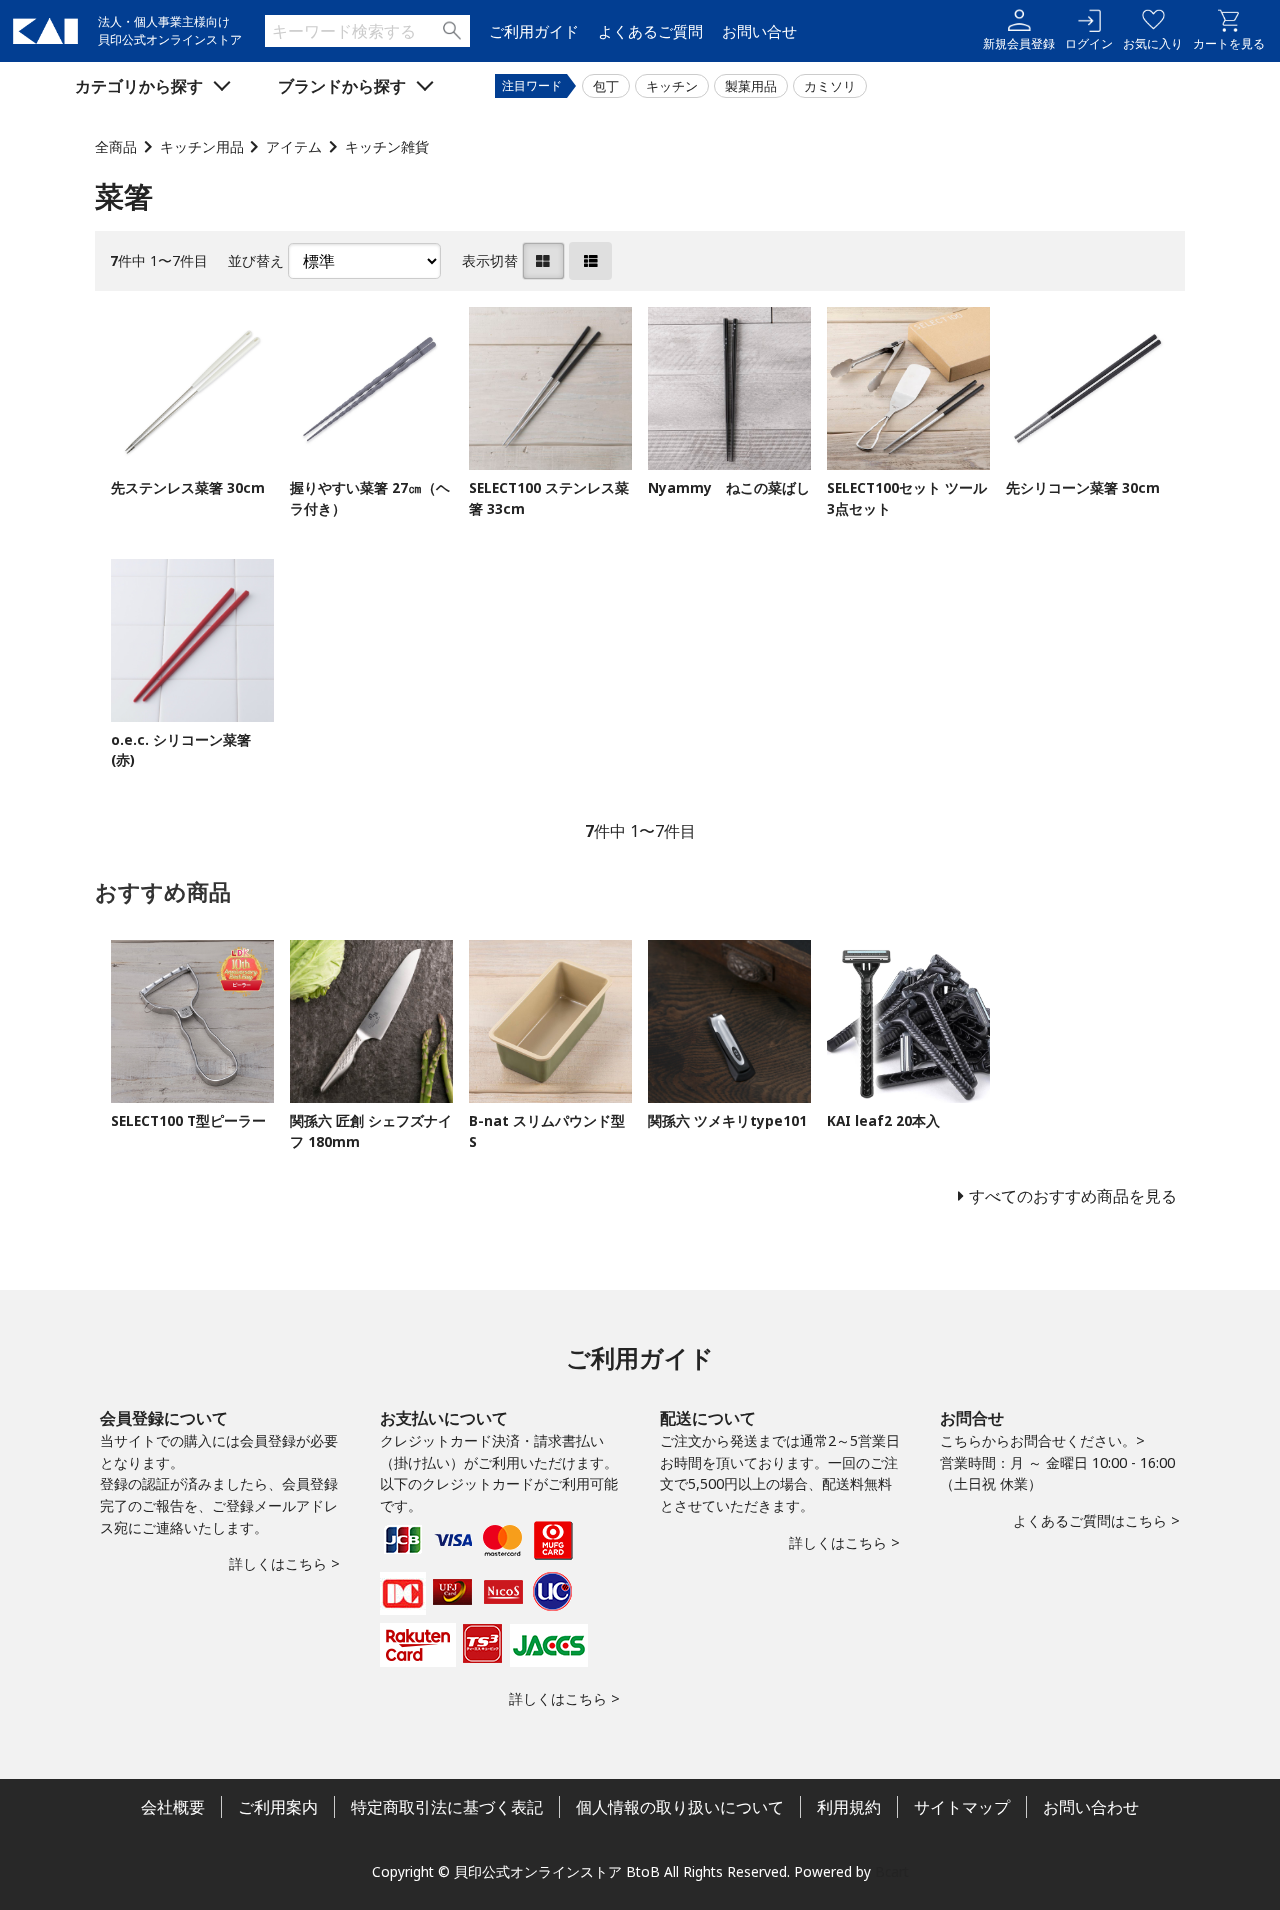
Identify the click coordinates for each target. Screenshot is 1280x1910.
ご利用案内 (278, 1807)
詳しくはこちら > (284, 1563)
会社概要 (173, 1807)
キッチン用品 (202, 146)
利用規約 (849, 1807)
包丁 (606, 86)
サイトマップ (962, 1807)
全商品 (116, 146)
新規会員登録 (1019, 43)
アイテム (294, 146)
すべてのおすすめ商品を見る (1073, 1196)
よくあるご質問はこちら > (1096, 1520)
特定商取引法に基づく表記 (447, 1807)
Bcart (892, 1871)
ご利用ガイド (534, 31)
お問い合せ (759, 31)
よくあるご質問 (650, 31)
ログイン (1089, 43)
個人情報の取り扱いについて (680, 1807)
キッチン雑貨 (387, 146)
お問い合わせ (1091, 1807)
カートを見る (1229, 43)
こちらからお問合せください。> (1042, 1440)
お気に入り (1153, 43)
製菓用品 (751, 86)
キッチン (672, 86)
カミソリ (830, 86)
